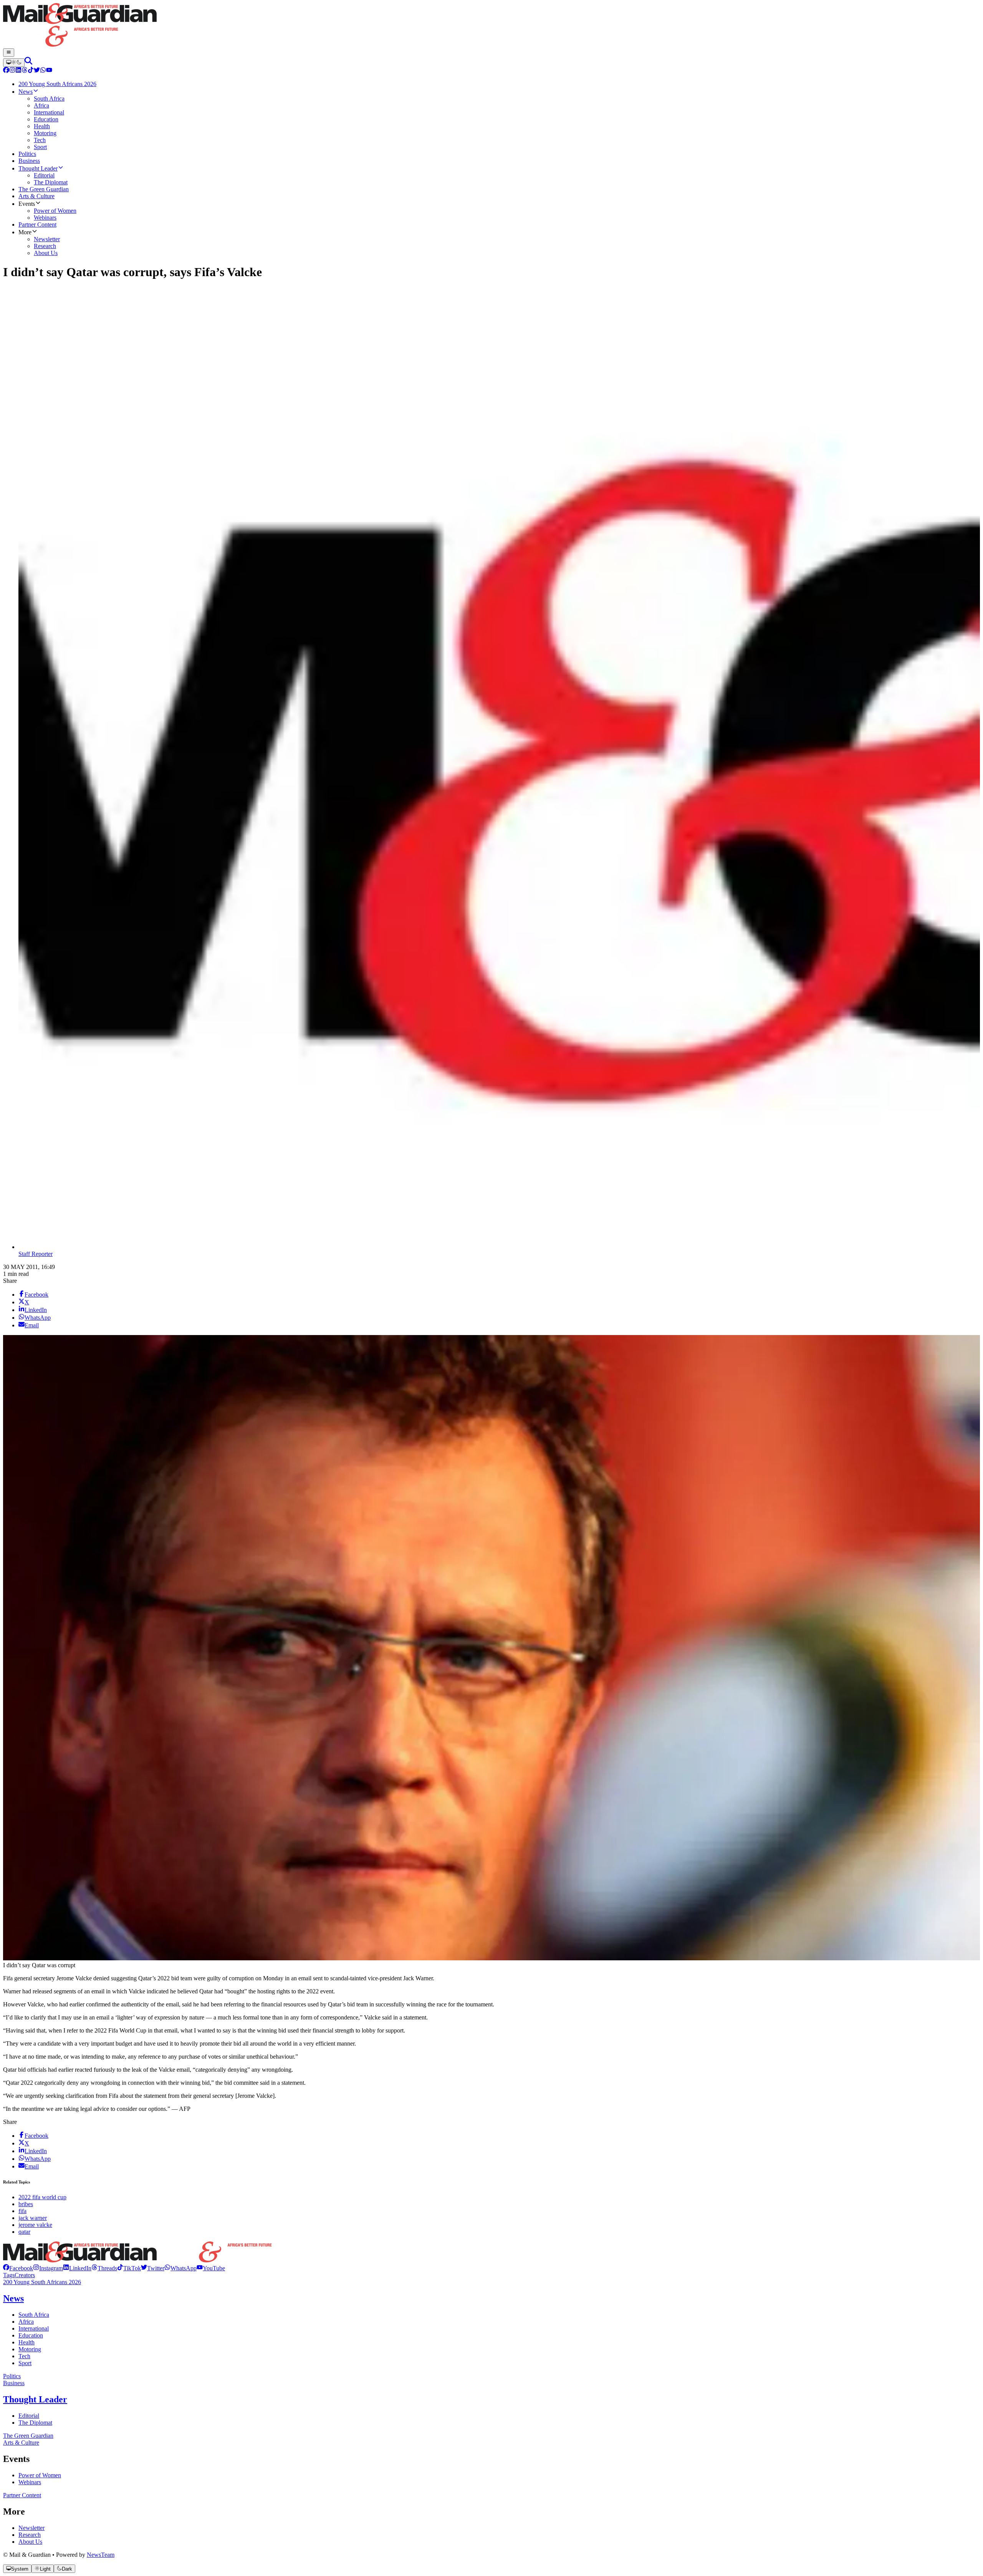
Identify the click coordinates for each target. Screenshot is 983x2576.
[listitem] (18, 2268)
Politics (12, 2376)
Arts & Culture (21, 2443)
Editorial (29, 2416)
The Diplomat (35, 2423)
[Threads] (25, 71)
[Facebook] (6, 71)
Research (30, 2535)
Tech (24, 2356)
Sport (25, 2363)
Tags (9, 2275)
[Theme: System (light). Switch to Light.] (14, 63)
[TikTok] (31, 71)
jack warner (33, 2218)
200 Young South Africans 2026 (42, 2282)
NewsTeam (101, 2555)
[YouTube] (49, 71)
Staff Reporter (36, 1254)
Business (14, 2383)
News (13, 2298)
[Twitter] (37, 71)
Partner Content (22, 2495)
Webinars (30, 2482)
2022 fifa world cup (42, 2197)
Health (26, 2342)
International (34, 2328)
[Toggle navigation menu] (9, 53)
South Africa (34, 2315)
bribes (26, 2204)
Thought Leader (35, 2399)
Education (31, 2335)
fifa (22, 2211)
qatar (24, 2232)
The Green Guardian (28, 2436)
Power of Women (40, 2475)
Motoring (30, 2349)
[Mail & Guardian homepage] (491, 26)
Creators (25, 2275)
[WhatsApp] (43, 71)
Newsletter (31, 2528)
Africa (26, 2322)
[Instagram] (12, 71)
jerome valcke (35, 2225)
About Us (30, 2542)
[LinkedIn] (18, 71)
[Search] (28, 62)
